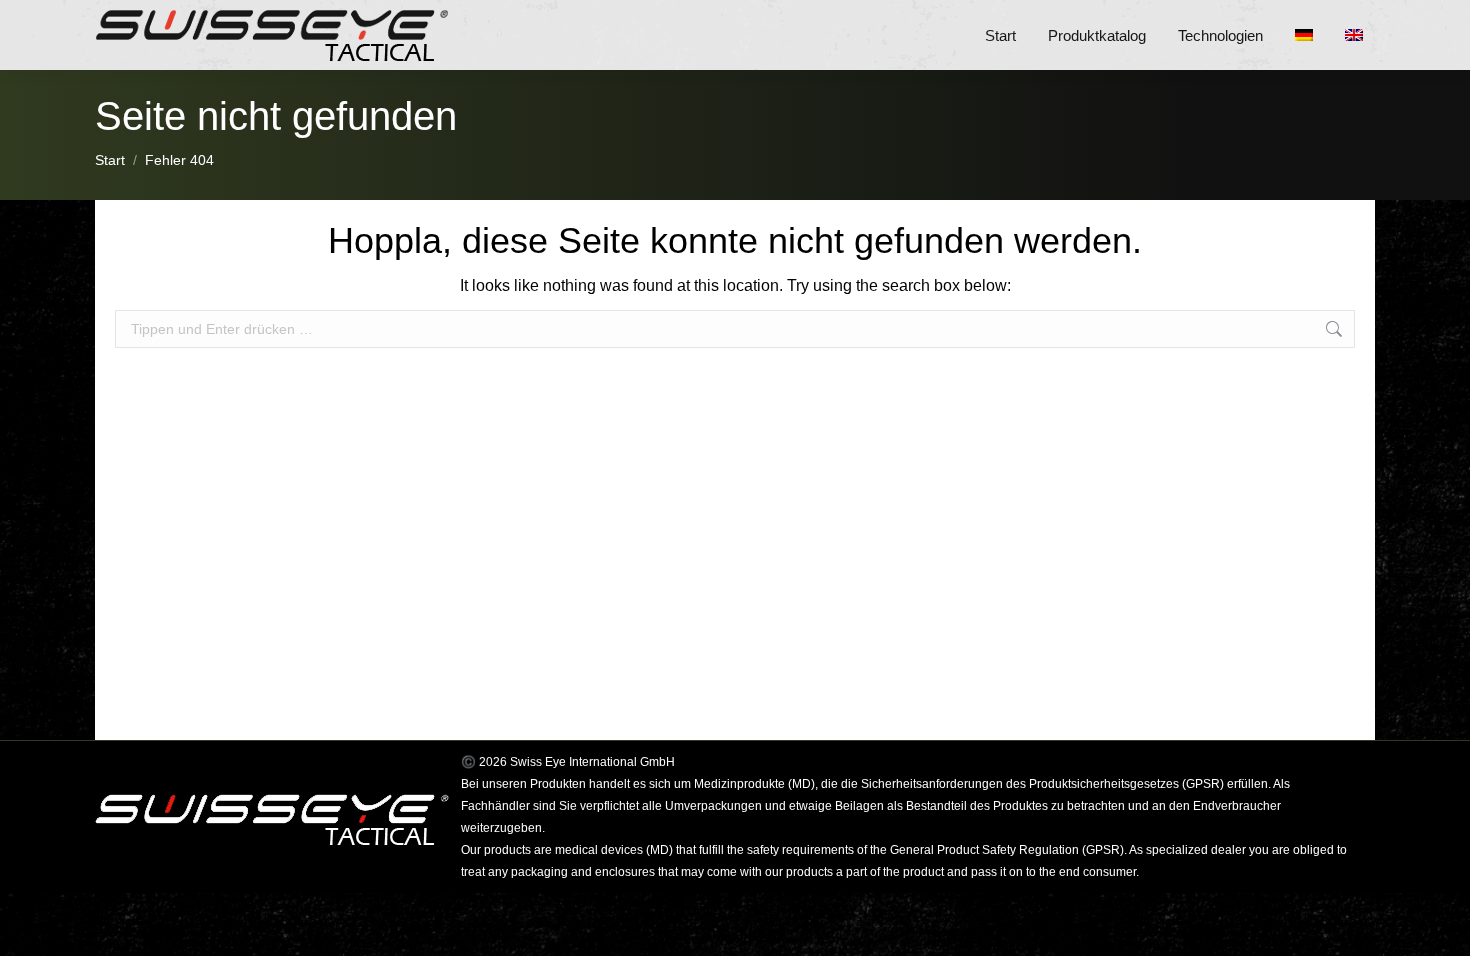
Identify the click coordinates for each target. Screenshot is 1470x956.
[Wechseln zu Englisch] (1360, 35)
